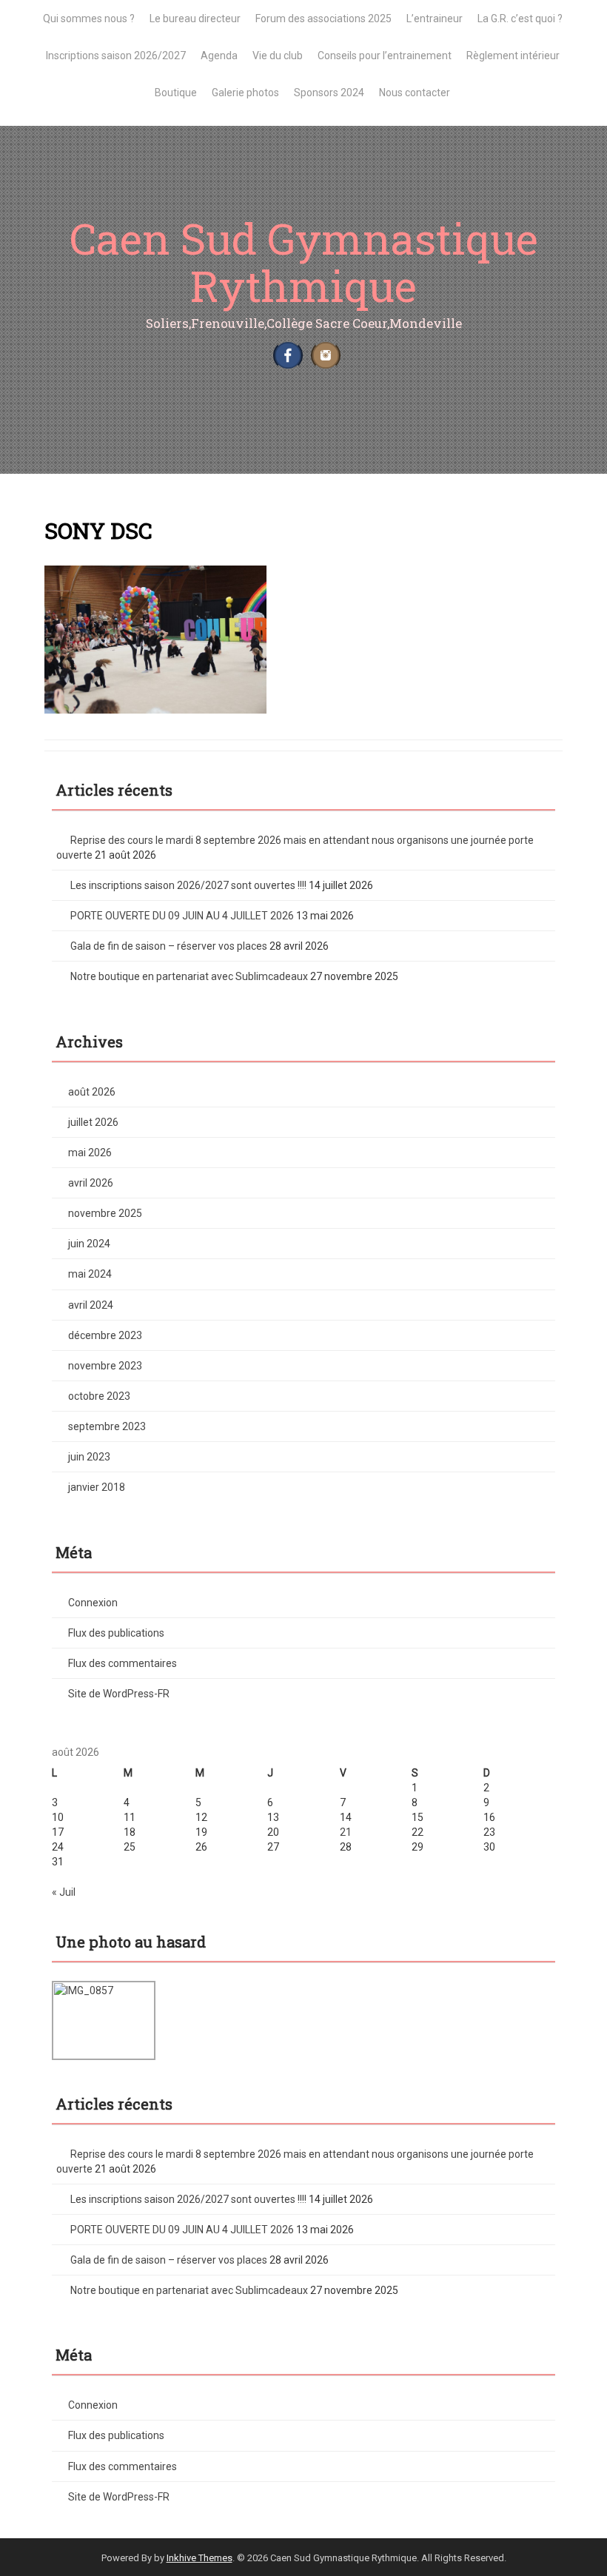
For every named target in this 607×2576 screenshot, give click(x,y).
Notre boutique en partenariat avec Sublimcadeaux (189, 976)
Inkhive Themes (199, 2558)
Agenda (219, 56)
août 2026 (92, 1092)
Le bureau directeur (195, 19)
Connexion (93, 1603)
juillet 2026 (93, 1122)
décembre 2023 (105, 1335)
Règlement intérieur (513, 56)
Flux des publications (116, 1633)
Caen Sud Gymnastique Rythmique (304, 262)
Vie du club (278, 56)
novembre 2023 (105, 1366)
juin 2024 (89, 1244)
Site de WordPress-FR (119, 1694)
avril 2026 (91, 1183)
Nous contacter (415, 93)
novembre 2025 (105, 1213)
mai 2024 (90, 1274)
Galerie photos (245, 93)
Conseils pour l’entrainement (385, 56)
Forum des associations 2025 (323, 19)
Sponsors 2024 (329, 93)
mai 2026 (90, 1153)
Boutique (176, 93)
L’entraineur (435, 19)
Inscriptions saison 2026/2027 (116, 56)
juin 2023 (89, 1457)
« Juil (64, 1892)
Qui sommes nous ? (89, 19)
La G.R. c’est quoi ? (520, 19)
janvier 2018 (97, 1487)
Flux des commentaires (123, 1663)
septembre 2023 (107, 1426)
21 (346, 1832)
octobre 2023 (99, 1396)
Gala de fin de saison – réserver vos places (169, 946)
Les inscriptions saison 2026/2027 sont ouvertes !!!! (188, 885)
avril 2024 (91, 1305)
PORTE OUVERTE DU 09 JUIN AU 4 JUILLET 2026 (182, 916)
